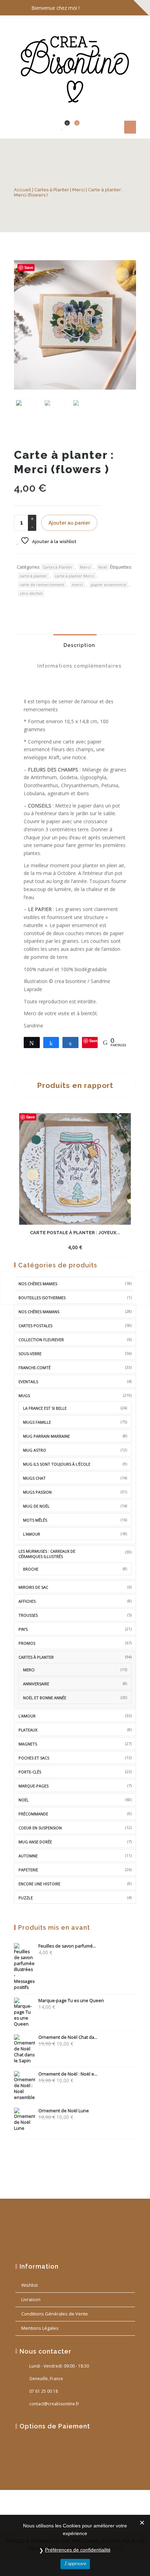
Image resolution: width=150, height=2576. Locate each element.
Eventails (28, 1382)
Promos (27, 1643)
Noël (103, 567)
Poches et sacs (34, 1758)
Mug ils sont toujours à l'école (57, 1464)
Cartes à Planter (52, 190)
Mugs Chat (34, 1478)
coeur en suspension (40, 1828)
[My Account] (52, 127)
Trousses (28, 1615)
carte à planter (33, 576)
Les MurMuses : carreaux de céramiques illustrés (47, 1554)
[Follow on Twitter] (115, 8)
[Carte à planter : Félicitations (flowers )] (141, 1288)
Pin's (23, 1629)
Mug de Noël (36, 1506)
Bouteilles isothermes (42, 1298)
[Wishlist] (62, 127)
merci (77, 585)
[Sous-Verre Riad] (9, 1288)
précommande (33, 1814)
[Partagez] (51, 1043)
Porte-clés (30, 1772)
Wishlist (29, 2285)
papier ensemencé (108, 585)
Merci (78, 190)
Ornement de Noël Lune (64, 2111)
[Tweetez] (32, 1043)
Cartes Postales (35, 1326)
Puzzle (26, 1898)
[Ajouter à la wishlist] (103, 1247)
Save (29, 267)
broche (31, 1569)
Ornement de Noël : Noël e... (68, 2074)
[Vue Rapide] (90, 1242)
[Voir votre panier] (73, 127)
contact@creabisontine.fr (54, 2404)
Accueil (22, 190)
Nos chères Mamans (39, 1312)
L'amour (32, 1534)
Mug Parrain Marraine (46, 1436)
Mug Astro (35, 1450)
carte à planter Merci (74, 576)
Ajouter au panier (69, 523)
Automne (28, 1856)
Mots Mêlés (35, 1520)
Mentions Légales (40, 2328)
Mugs (24, 1396)
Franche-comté (35, 1368)
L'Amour (27, 1716)
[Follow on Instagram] (129, 8)
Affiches (27, 1601)
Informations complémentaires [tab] (79, 666)
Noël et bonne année (45, 1698)
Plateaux (28, 1730)
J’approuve (75, 2564)
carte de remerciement (42, 585)
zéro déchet (31, 593)
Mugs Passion (37, 1492)
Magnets (28, 1744)
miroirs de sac (33, 1587)
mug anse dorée (35, 1842)
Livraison (31, 2299)
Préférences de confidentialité (78, 2550)
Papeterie (28, 1870)
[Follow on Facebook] (101, 8)
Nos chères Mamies (38, 1284)
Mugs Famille (37, 1422)
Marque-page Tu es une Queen (71, 2001)
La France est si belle (45, 1408)
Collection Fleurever (41, 1340)
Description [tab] (78, 645)
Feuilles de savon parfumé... (67, 1946)
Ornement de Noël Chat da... (68, 2037)
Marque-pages (33, 1786)
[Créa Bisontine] (75, 66)
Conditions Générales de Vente (55, 2314)
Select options (62, 1242)
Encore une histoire (39, 1884)
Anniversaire (36, 1684)
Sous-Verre (30, 1354)
